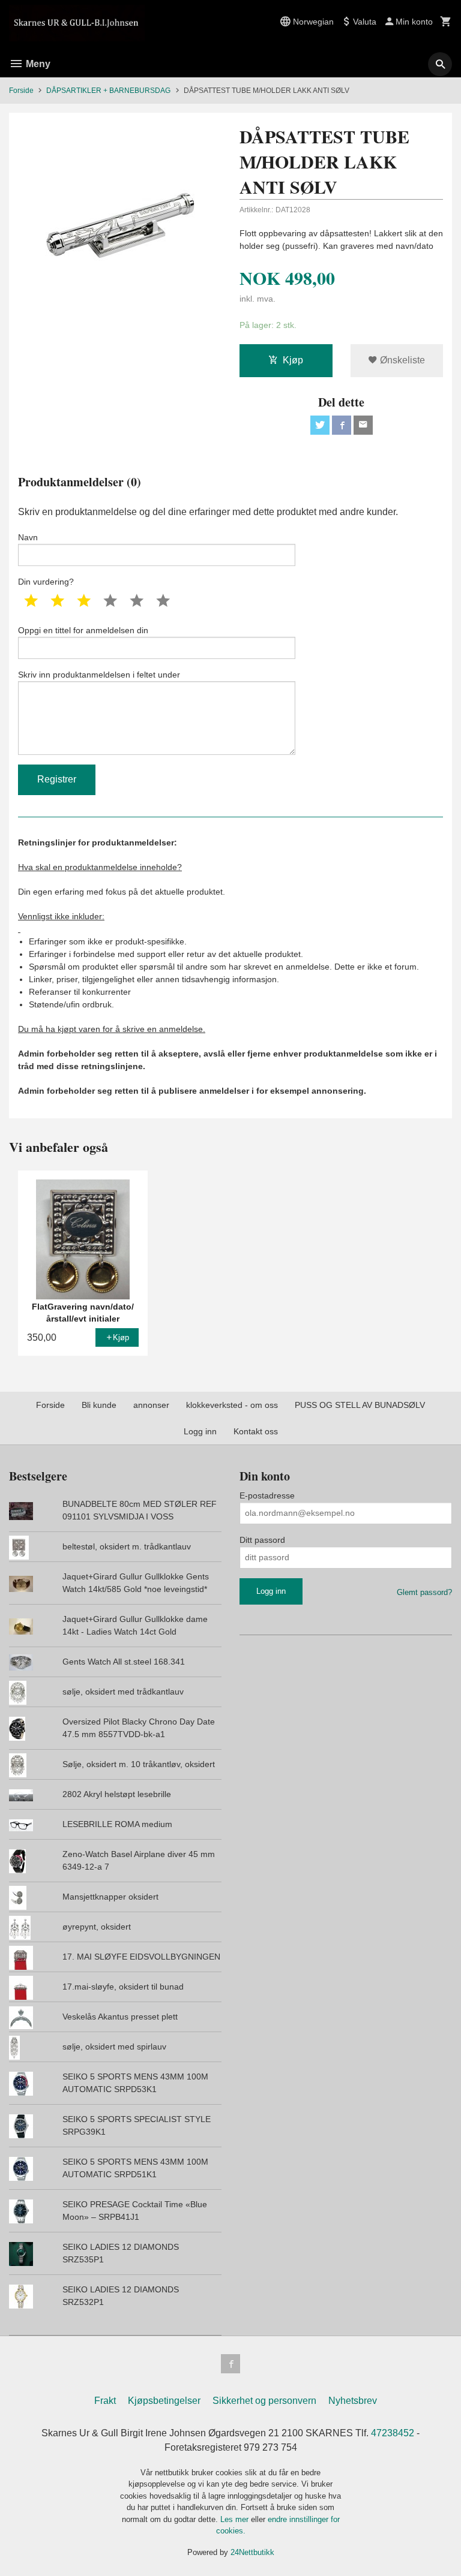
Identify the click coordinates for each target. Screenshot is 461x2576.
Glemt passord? (424, 1592)
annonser (151, 1405)
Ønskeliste (401, 360)
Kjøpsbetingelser (164, 2401)
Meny (37, 64)
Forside (21, 91)
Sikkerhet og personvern (264, 2401)
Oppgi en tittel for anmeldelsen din (83, 630)
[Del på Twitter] (320, 425)
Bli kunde (99, 1405)
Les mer (236, 2519)
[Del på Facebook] (342, 425)
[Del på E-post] (363, 425)
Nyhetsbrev (353, 2401)
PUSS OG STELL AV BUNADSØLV (360, 1405)
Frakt (105, 2401)
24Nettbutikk (252, 2552)
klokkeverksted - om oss (232, 1405)
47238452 (393, 2433)
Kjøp (293, 360)
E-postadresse (267, 1495)
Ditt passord (262, 1540)
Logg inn (200, 1431)
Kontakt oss (256, 1431)
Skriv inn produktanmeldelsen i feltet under (99, 675)
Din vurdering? (46, 582)
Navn (28, 537)
